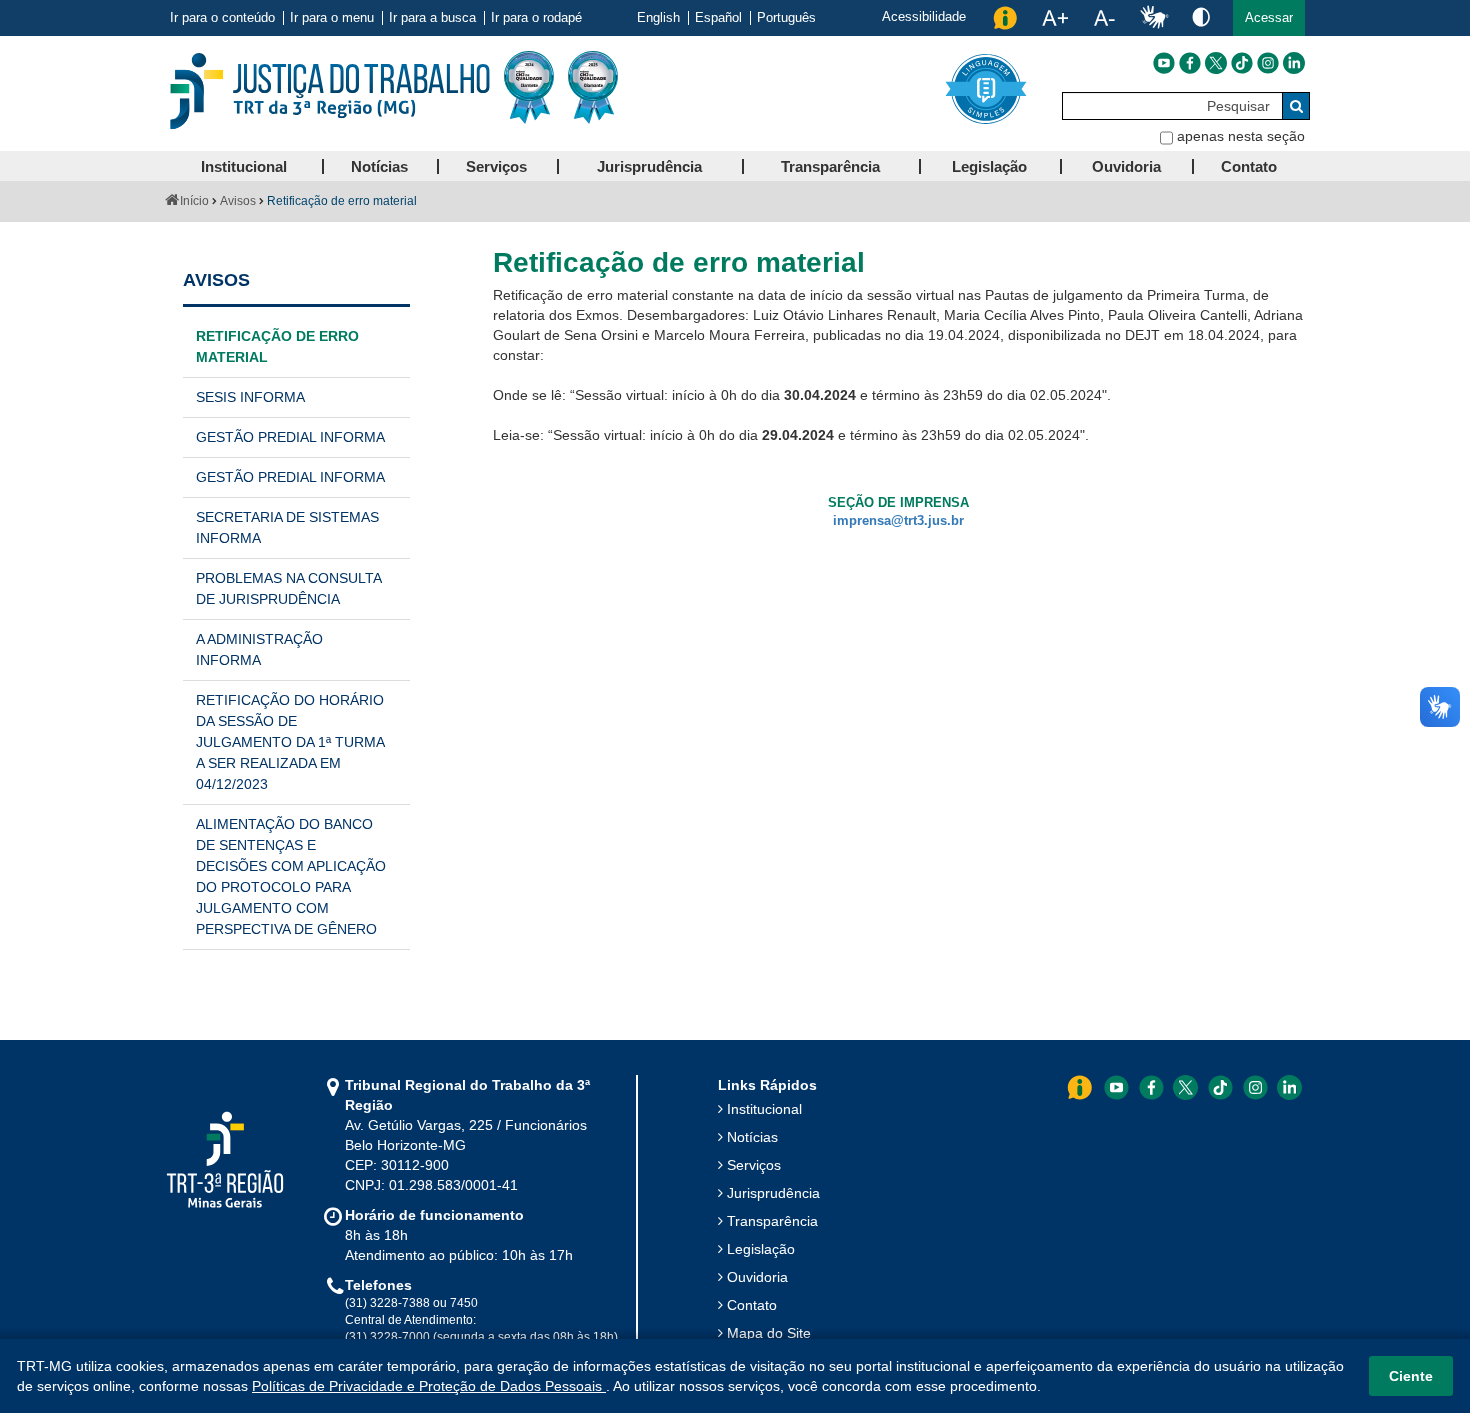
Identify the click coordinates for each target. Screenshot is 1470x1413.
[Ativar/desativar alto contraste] (1201, 16)
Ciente (1411, 1376)
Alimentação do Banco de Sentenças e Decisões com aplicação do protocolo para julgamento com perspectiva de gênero (291, 876)
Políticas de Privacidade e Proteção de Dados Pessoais (429, 1386)
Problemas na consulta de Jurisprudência (289, 588)
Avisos (238, 201)
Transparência (772, 1221)
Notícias (752, 1137)
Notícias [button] (379, 166)
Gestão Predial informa (290, 437)
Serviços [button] (496, 166)
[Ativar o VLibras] (1154, 18)
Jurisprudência (773, 1193)
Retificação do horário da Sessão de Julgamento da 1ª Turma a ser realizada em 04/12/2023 (290, 742)
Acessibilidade (924, 16)
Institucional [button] (244, 166)
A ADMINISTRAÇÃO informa (259, 649)
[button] (1269, 18)
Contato (752, 1305)
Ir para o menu (332, 18)
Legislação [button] (989, 166)
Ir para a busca (432, 18)
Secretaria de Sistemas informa (287, 527)
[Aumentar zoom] (1055, 18)
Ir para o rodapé (536, 18)
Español (718, 18)
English (658, 18)
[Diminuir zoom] (1104, 18)
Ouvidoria (757, 1277)
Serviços (754, 1165)
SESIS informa (250, 397)
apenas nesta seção (1241, 136)
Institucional (764, 1109)
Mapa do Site (769, 1333)
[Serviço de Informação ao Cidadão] (1005, 18)
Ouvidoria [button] (1126, 166)
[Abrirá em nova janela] (1164, 63)
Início (194, 201)
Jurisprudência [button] (649, 166)
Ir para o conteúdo (222, 18)
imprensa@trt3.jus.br (898, 521)
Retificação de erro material (277, 346)
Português (786, 18)
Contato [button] (1249, 166)
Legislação (761, 1249)
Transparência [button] (830, 166)
